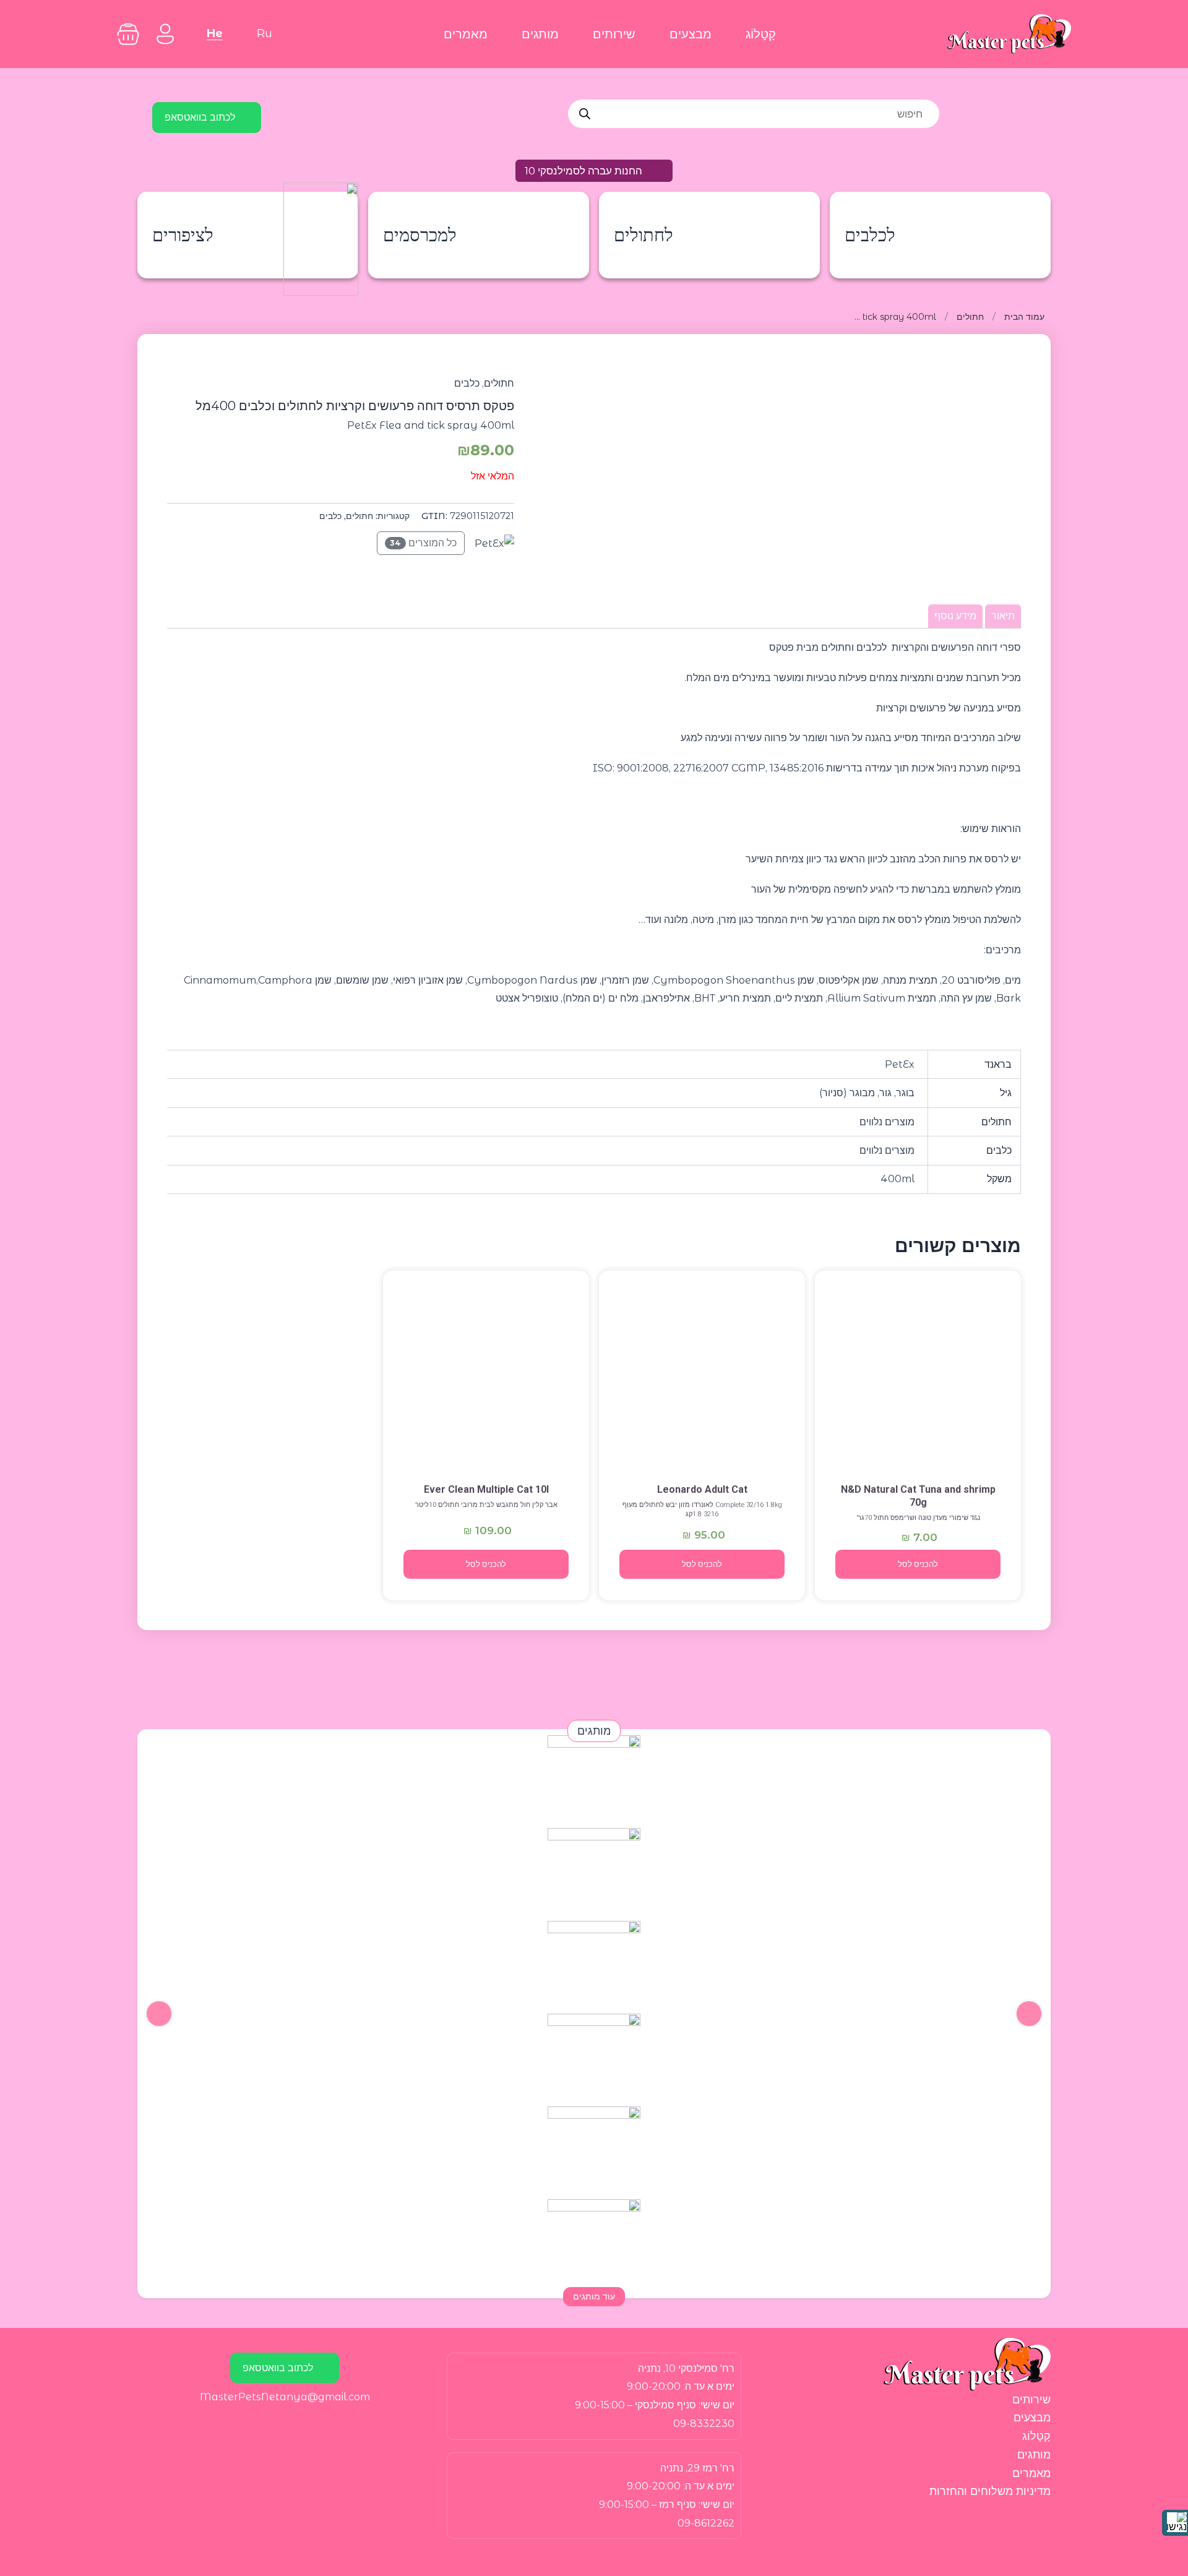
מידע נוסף (955, 616)
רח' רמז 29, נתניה (697, 2468)
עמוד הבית (1024, 317)
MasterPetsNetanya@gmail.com (285, 2397)
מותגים (540, 34)
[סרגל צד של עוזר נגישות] (1175, 2523)
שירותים (614, 34)
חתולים (970, 317)
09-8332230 (704, 2424)
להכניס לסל (918, 1564)
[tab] (1003, 616)
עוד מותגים (594, 2296)
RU (265, 33)
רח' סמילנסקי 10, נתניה (686, 2368)
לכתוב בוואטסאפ (200, 117)
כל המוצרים (423, 543)
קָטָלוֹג (761, 34)
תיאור (1003, 616)
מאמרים (466, 34)
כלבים (467, 383)
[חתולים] (918, 1375)
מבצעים (691, 34)
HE (215, 33)
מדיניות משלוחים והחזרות (990, 2491)
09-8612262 (706, 2523)
